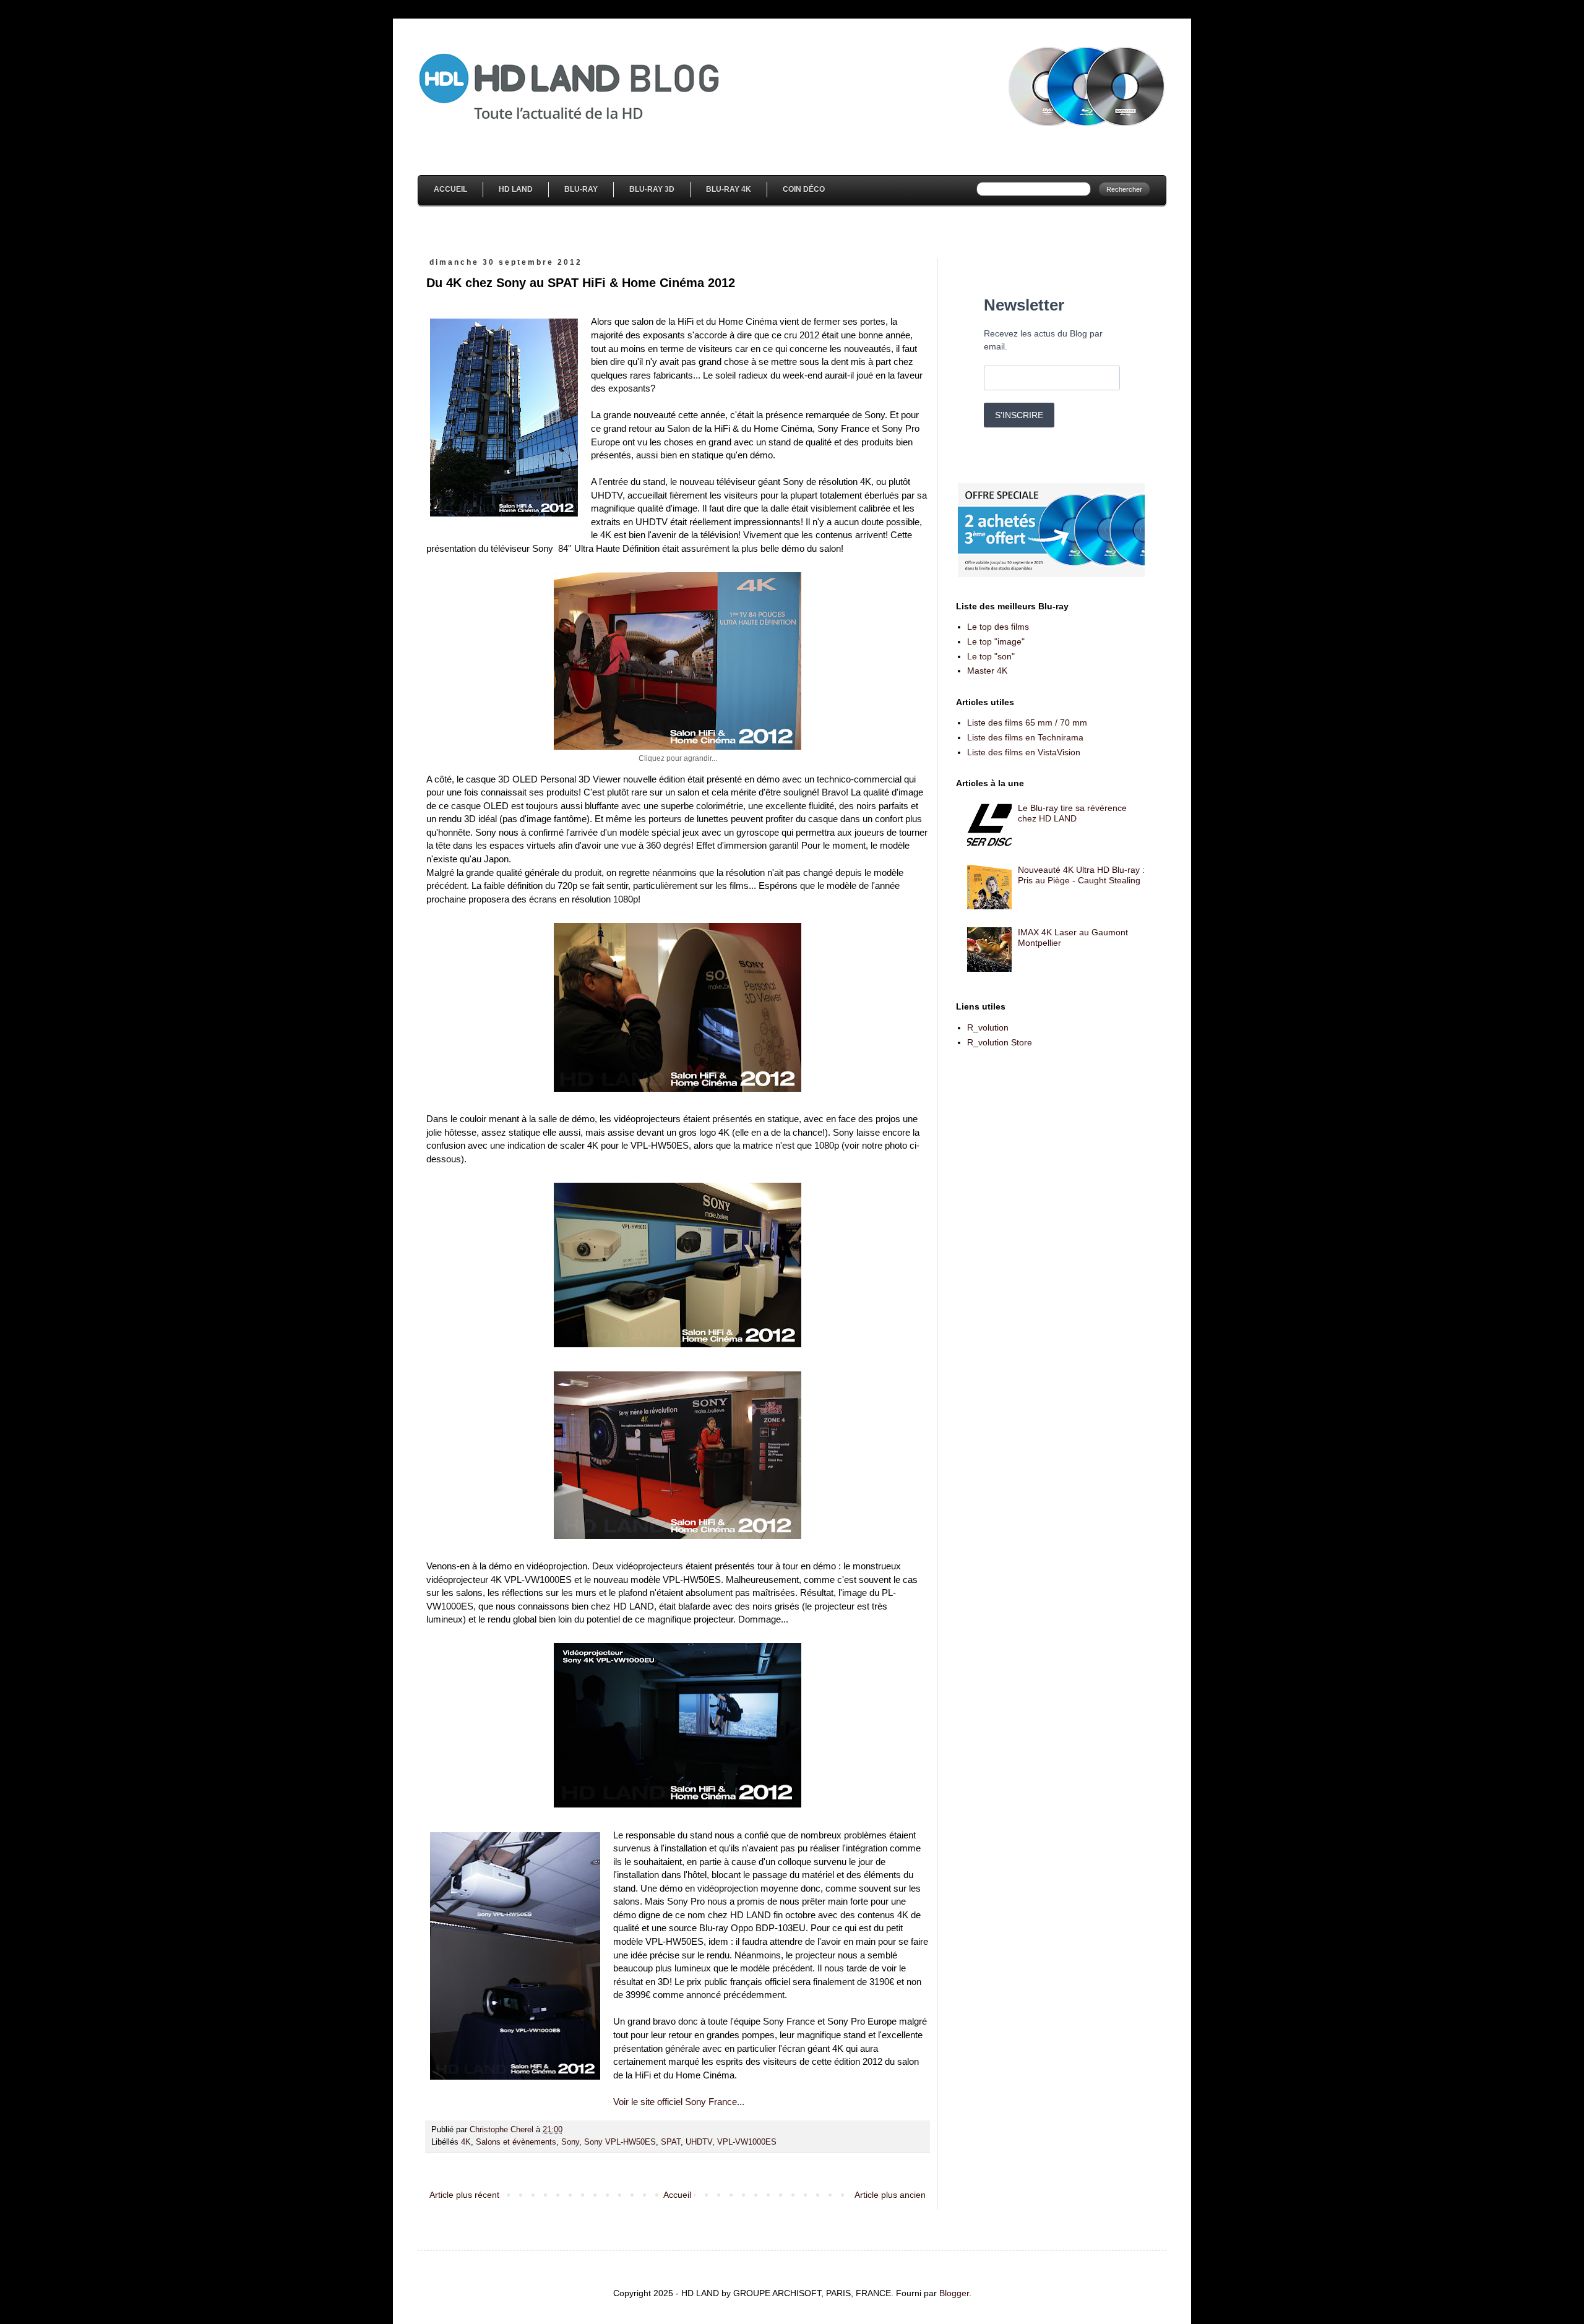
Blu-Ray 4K (729, 189)
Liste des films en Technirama (1025, 737)
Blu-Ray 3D (652, 189)
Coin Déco (804, 189)
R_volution (988, 1027)
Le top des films (998, 627)
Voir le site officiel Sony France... (679, 2102)
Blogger (954, 2293)
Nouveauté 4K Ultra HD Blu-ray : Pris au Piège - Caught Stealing (1081, 875)
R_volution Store (1000, 1042)
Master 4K (987, 671)
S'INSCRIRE (1019, 415)
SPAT (671, 2142)
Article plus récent (464, 2195)
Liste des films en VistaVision (1024, 752)
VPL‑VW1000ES (747, 2142)
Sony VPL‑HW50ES (620, 2142)
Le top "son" (991, 656)
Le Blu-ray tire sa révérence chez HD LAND (1072, 813)
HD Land (516, 189)
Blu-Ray (581, 189)
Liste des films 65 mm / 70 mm (1027, 722)
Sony (570, 2142)
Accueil (450, 189)
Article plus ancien (890, 2195)
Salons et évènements (516, 2142)
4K (466, 2142)
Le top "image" (996, 641)
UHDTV (699, 2142)
